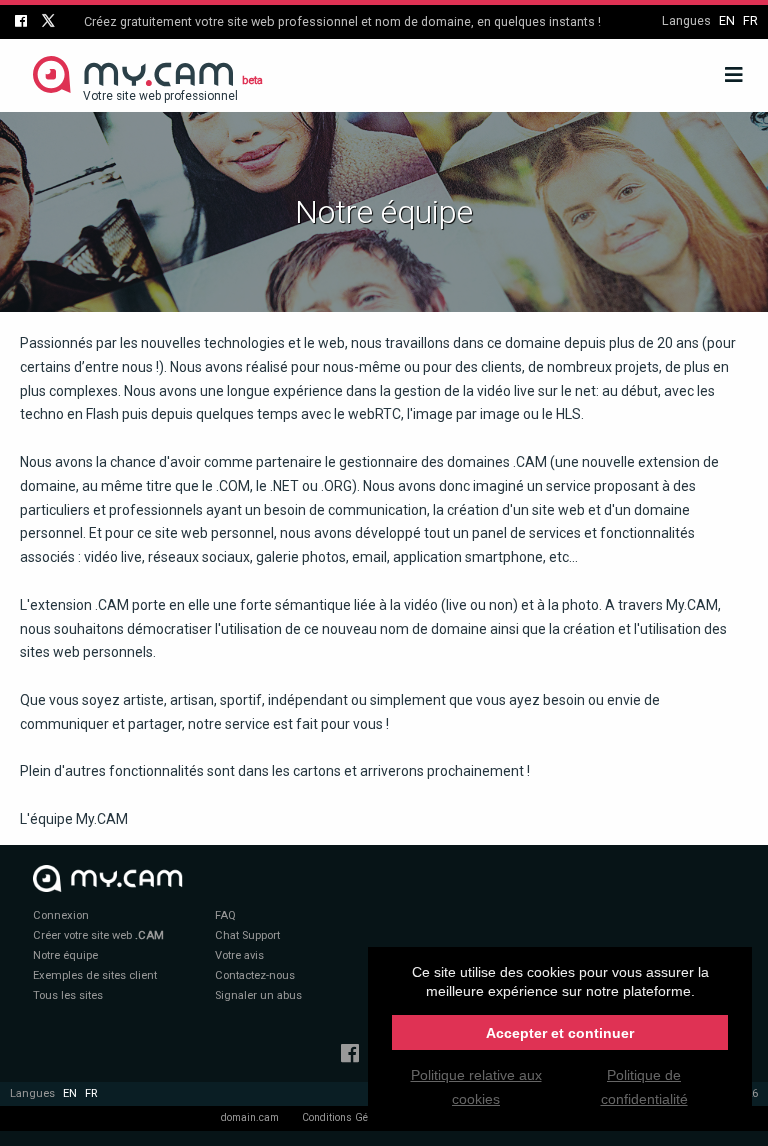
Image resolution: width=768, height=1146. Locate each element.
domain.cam (250, 1117)
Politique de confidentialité (644, 1087)
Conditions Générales (352, 1117)
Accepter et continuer (560, 1033)
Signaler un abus (258, 995)
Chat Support (247, 935)
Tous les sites (68, 995)
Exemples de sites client (95, 975)
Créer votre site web (98, 935)
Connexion (61, 915)
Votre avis (239, 955)
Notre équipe (65, 955)
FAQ (225, 915)
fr (750, 20)
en (727, 20)
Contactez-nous (255, 975)
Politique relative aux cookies (476, 1087)
